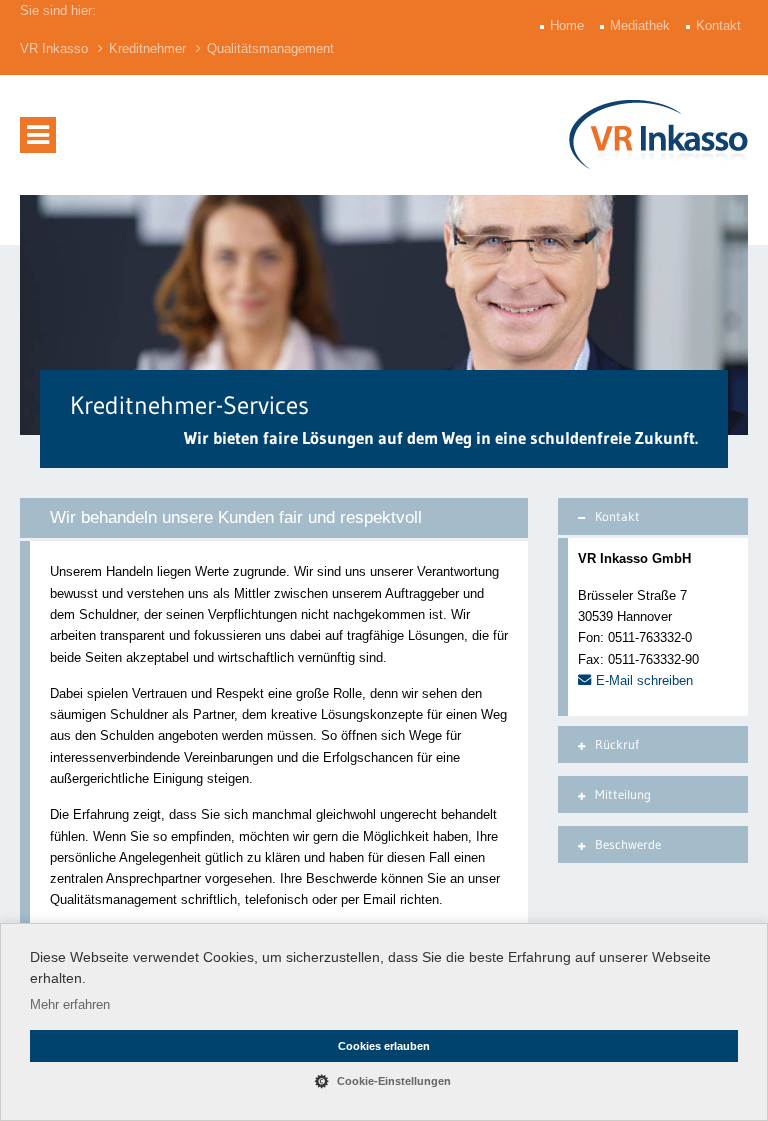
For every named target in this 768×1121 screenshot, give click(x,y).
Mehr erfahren (70, 1004)
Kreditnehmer (147, 49)
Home (569, 26)
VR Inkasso (54, 49)
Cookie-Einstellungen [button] (394, 1081)
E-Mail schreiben (644, 680)
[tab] (653, 516)
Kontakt (720, 26)
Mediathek (642, 26)
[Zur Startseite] (658, 134)
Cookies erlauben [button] (384, 1046)
